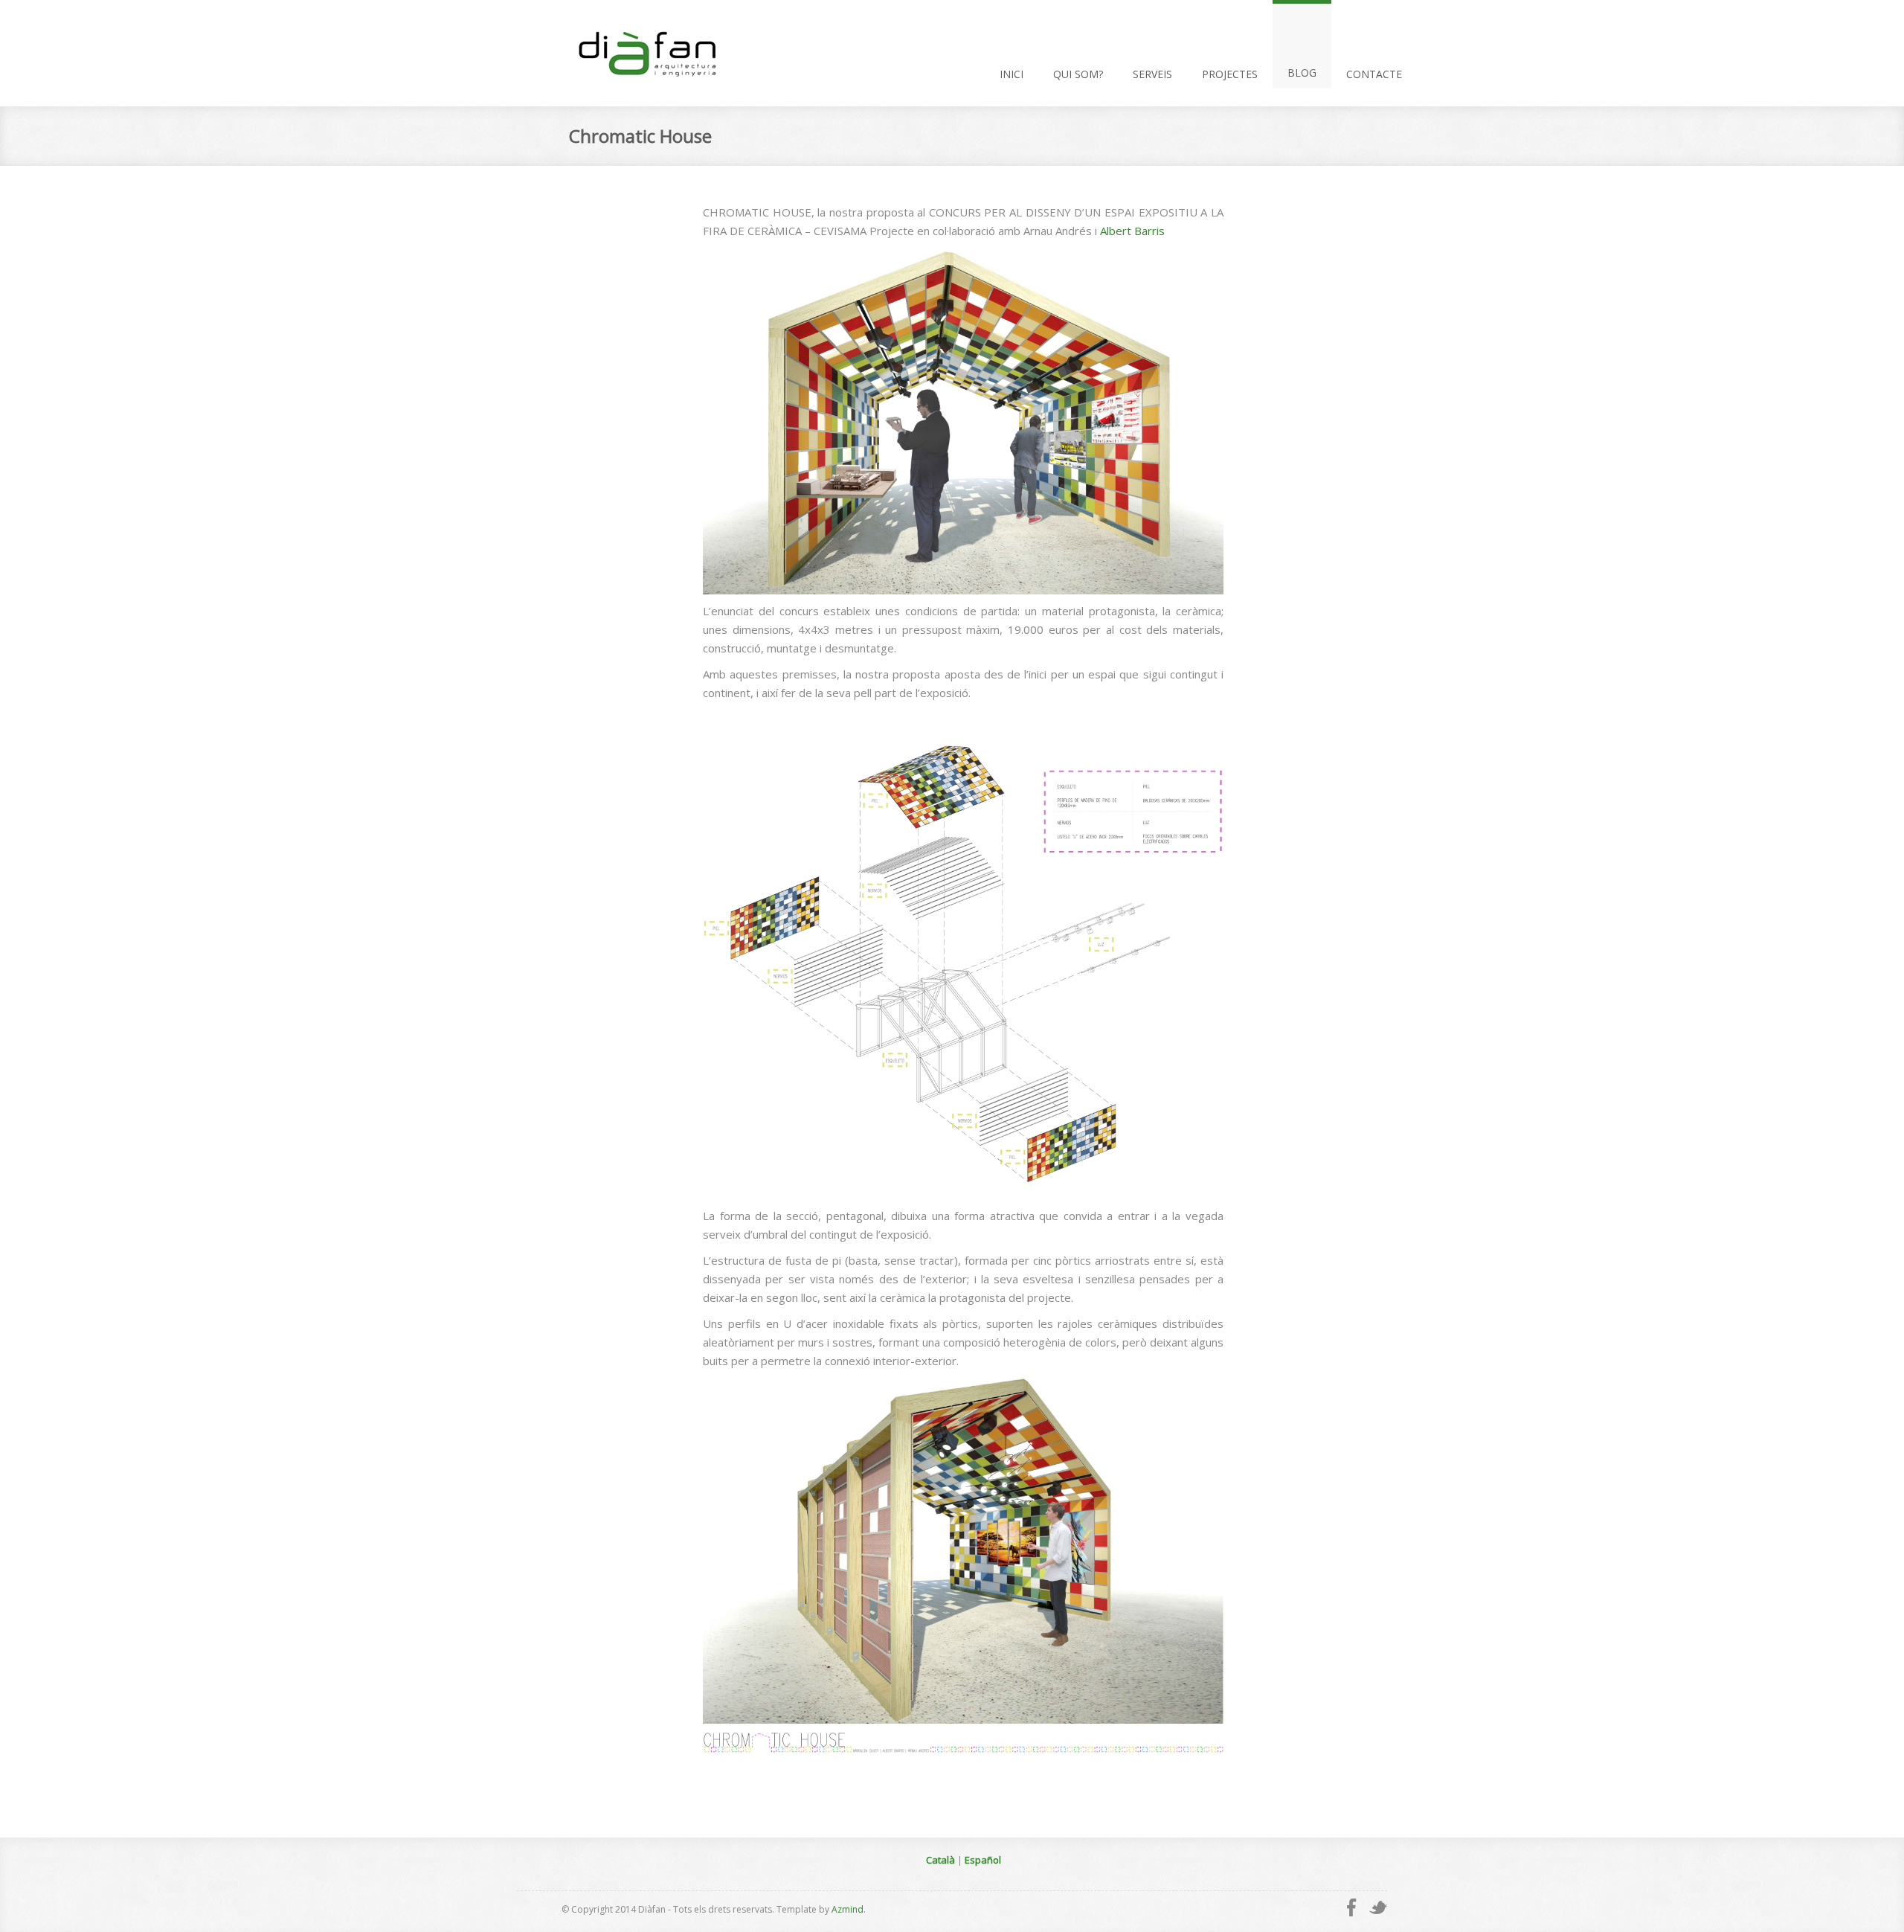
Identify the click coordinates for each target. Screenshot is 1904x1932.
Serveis (1152, 74)
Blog (1302, 73)
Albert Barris (1132, 231)
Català (940, 1860)
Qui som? (1078, 74)
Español (983, 1860)
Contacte (1374, 74)
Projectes (1230, 74)
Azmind (848, 1909)
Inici (1011, 74)
